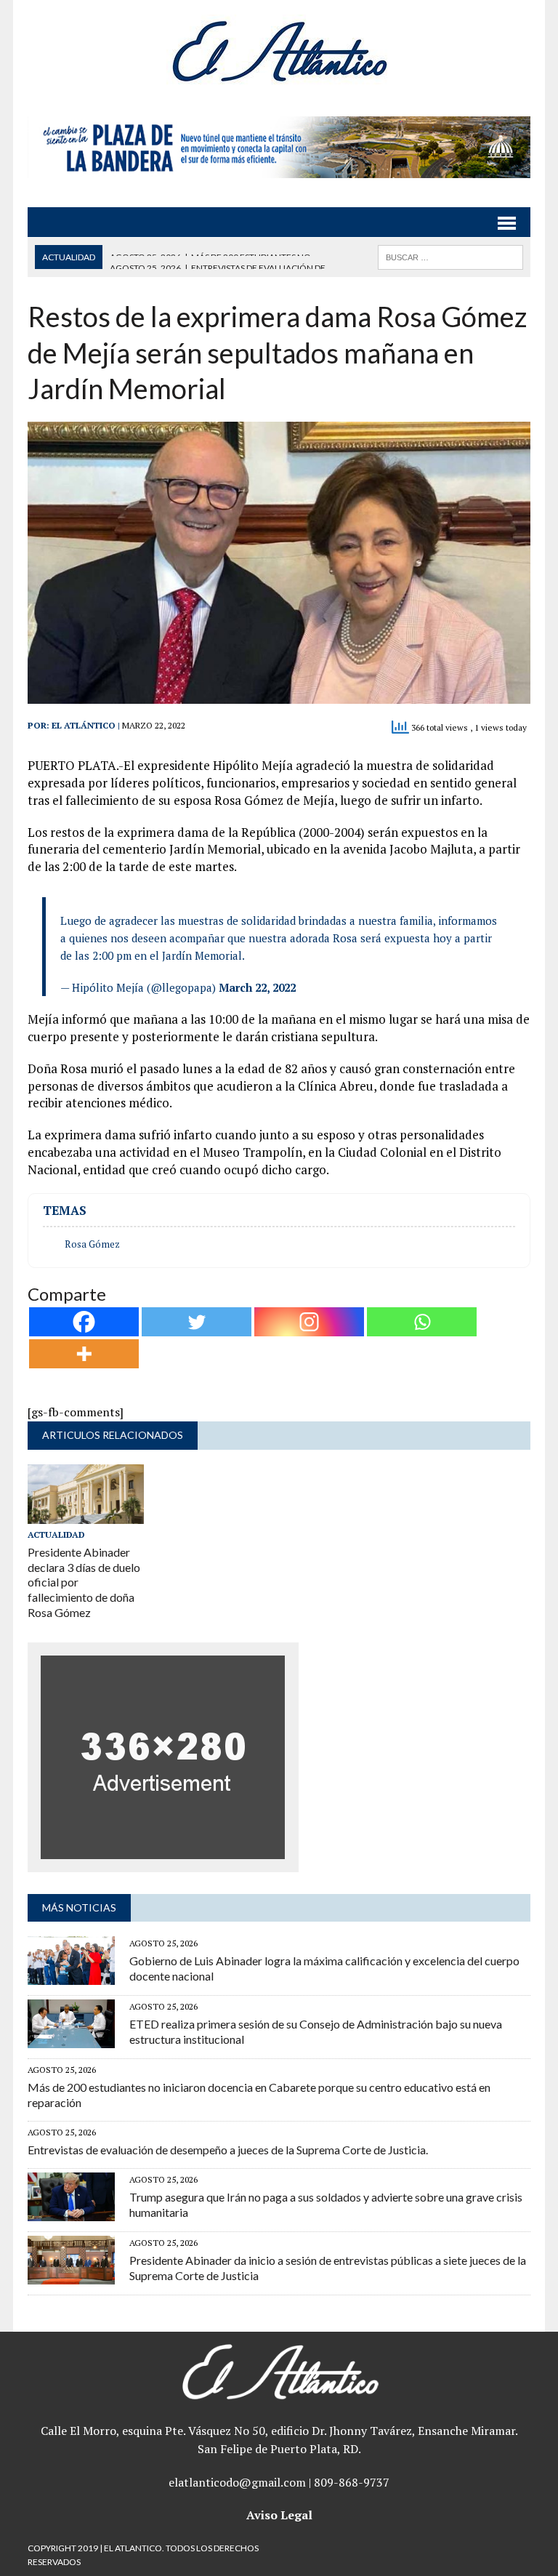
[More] (84, 1354)
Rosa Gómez (92, 1244)
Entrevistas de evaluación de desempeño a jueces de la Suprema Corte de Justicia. (228, 2150)
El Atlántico (84, 725)
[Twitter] (197, 1322)
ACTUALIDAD (56, 1534)
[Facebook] (84, 1322)
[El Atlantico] (279, 51)
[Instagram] (309, 1322)
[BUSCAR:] (450, 256)
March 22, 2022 (257, 987)
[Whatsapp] (422, 1322)
